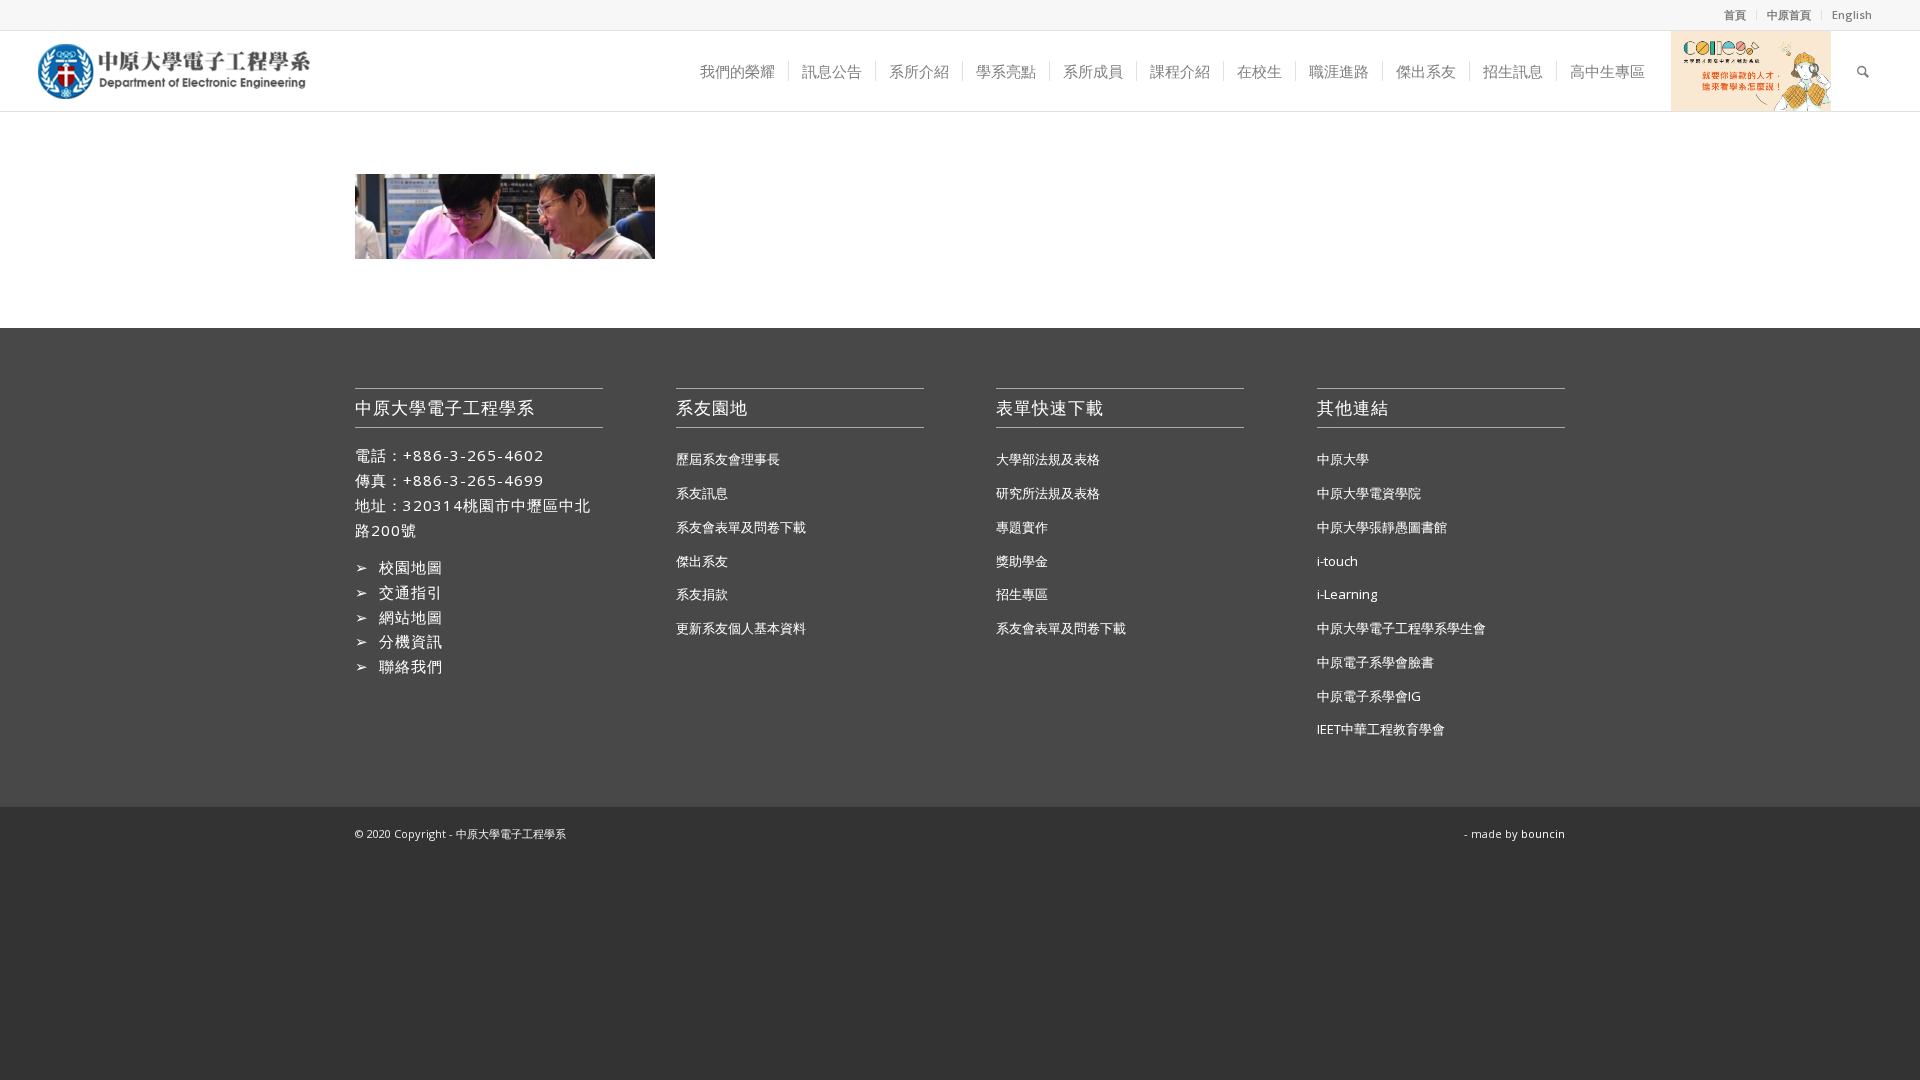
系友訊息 (702, 493)
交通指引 (411, 592)
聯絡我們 (411, 666)
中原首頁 (1789, 14)
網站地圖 (411, 617)
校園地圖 (411, 567)
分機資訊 (411, 641)
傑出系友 (702, 561)
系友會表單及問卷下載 (741, 527)
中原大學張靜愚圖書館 (1382, 527)
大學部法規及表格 (1048, 459)
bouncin (1543, 833)
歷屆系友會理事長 (728, 459)
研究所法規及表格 (1048, 493)
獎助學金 (1022, 561)
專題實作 (1022, 527)
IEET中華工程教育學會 (1381, 729)
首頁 (1735, 14)
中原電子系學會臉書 (1375, 662)
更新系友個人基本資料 (741, 628)
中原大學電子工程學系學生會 (1401, 628)
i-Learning (1347, 594)
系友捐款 (702, 594)
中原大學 (1343, 459)
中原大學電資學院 (1369, 493)
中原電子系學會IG (1369, 696)
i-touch (1337, 561)
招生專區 (1022, 594)
